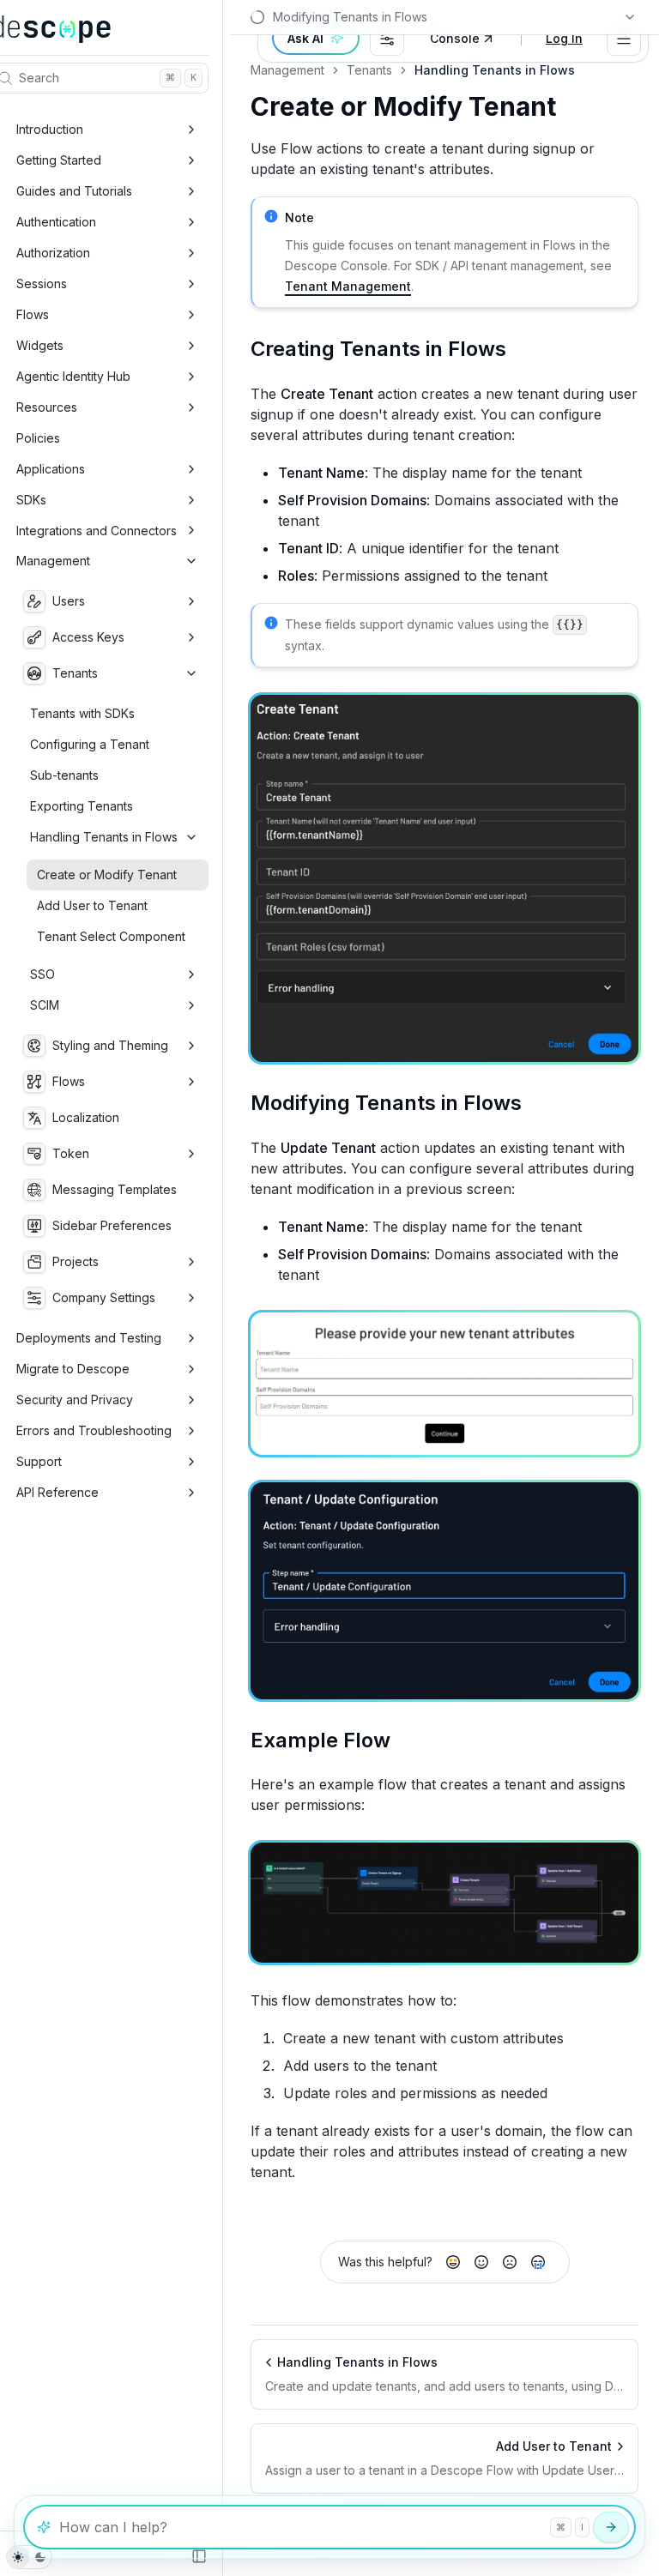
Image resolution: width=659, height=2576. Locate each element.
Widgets (40, 345)
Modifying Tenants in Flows (386, 1103)
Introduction (50, 129)
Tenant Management (348, 286)
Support (39, 1461)
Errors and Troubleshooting (94, 1430)
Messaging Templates (115, 1189)
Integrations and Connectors (97, 531)
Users (69, 601)
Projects (76, 1261)
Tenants (75, 673)
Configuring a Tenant (90, 744)
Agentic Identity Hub (73, 376)
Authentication (56, 222)
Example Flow (320, 1740)
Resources (47, 407)
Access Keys (88, 637)
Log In (564, 38)
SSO (42, 974)
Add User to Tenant (92, 905)
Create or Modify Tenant (107, 875)
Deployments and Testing (89, 1338)
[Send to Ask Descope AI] (611, 2527)
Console (455, 38)
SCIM (45, 1005)
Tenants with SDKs (82, 713)
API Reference (57, 1492)
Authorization (53, 253)
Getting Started (59, 160)
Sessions (42, 284)
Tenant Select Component (111, 936)
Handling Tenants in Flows (104, 837)
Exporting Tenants (82, 806)
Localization (86, 1117)
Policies (38, 438)
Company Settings (104, 1297)
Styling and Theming (110, 1045)
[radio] (453, 2262)
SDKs (31, 500)
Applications (51, 469)
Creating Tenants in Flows (378, 349)
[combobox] (387, 39)
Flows (33, 314)
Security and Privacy (75, 1400)
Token (71, 1153)
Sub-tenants (64, 775)
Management (53, 561)
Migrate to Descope (73, 1369)
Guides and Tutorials (74, 191)
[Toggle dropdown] (624, 39)
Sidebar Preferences (112, 1225)
